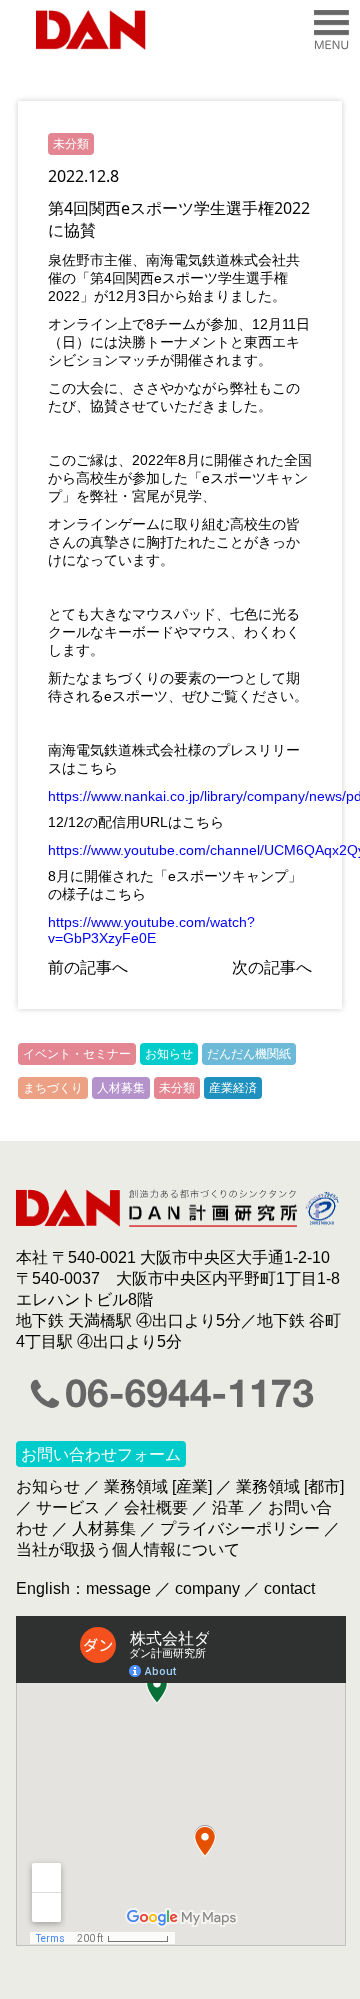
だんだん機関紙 (249, 1053)
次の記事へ (272, 967)
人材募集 (121, 1087)
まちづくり (53, 1087)
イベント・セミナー (77, 1053)
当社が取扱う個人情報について (128, 1549)
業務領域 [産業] (158, 1486)
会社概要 (156, 1507)
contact (289, 1588)
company (207, 1588)
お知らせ (169, 1053)
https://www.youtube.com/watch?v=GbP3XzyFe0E (151, 930)
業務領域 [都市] (290, 1486)
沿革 (228, 1507)
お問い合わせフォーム (101, 1454)
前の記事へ (88, 967)
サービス (68, 1507)
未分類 (71, 143)
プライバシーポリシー (240, 1528)
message (118, 1588)
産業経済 (233, 1087)
